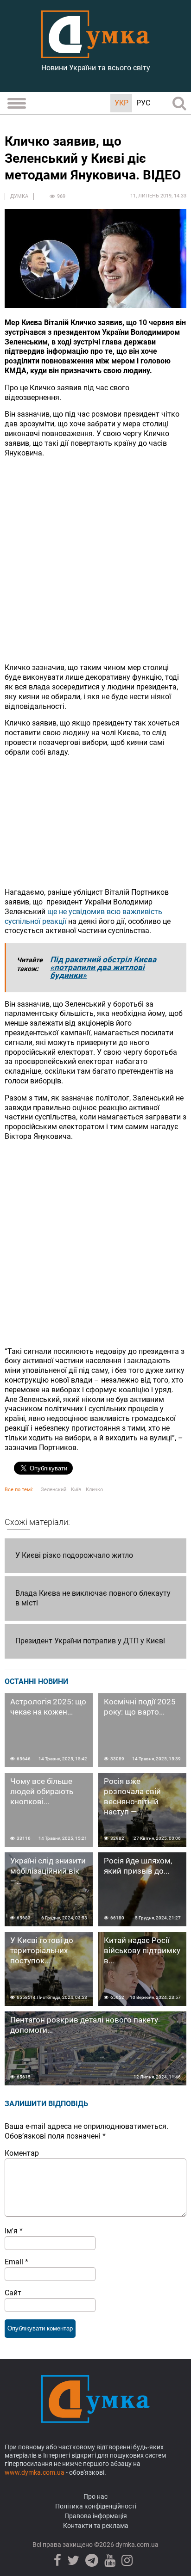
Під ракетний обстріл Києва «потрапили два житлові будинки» (103, 967)
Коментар (22, 2153)
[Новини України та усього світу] (95, 53)
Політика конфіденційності (96, 2506)
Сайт (13, 2293)
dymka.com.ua (136, 2545)
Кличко (94, 1490)
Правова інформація (96, 2516)
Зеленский (54, 1490)
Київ (76, 1490)
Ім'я (14, 2231)
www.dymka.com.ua (35, 2472)
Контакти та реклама (96, 2526)
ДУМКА (19, 196)
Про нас (95, 2496)
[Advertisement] (95, 560)
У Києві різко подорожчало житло (74, 1555)
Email (16, 2262)
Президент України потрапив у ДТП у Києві (90, 1641)
